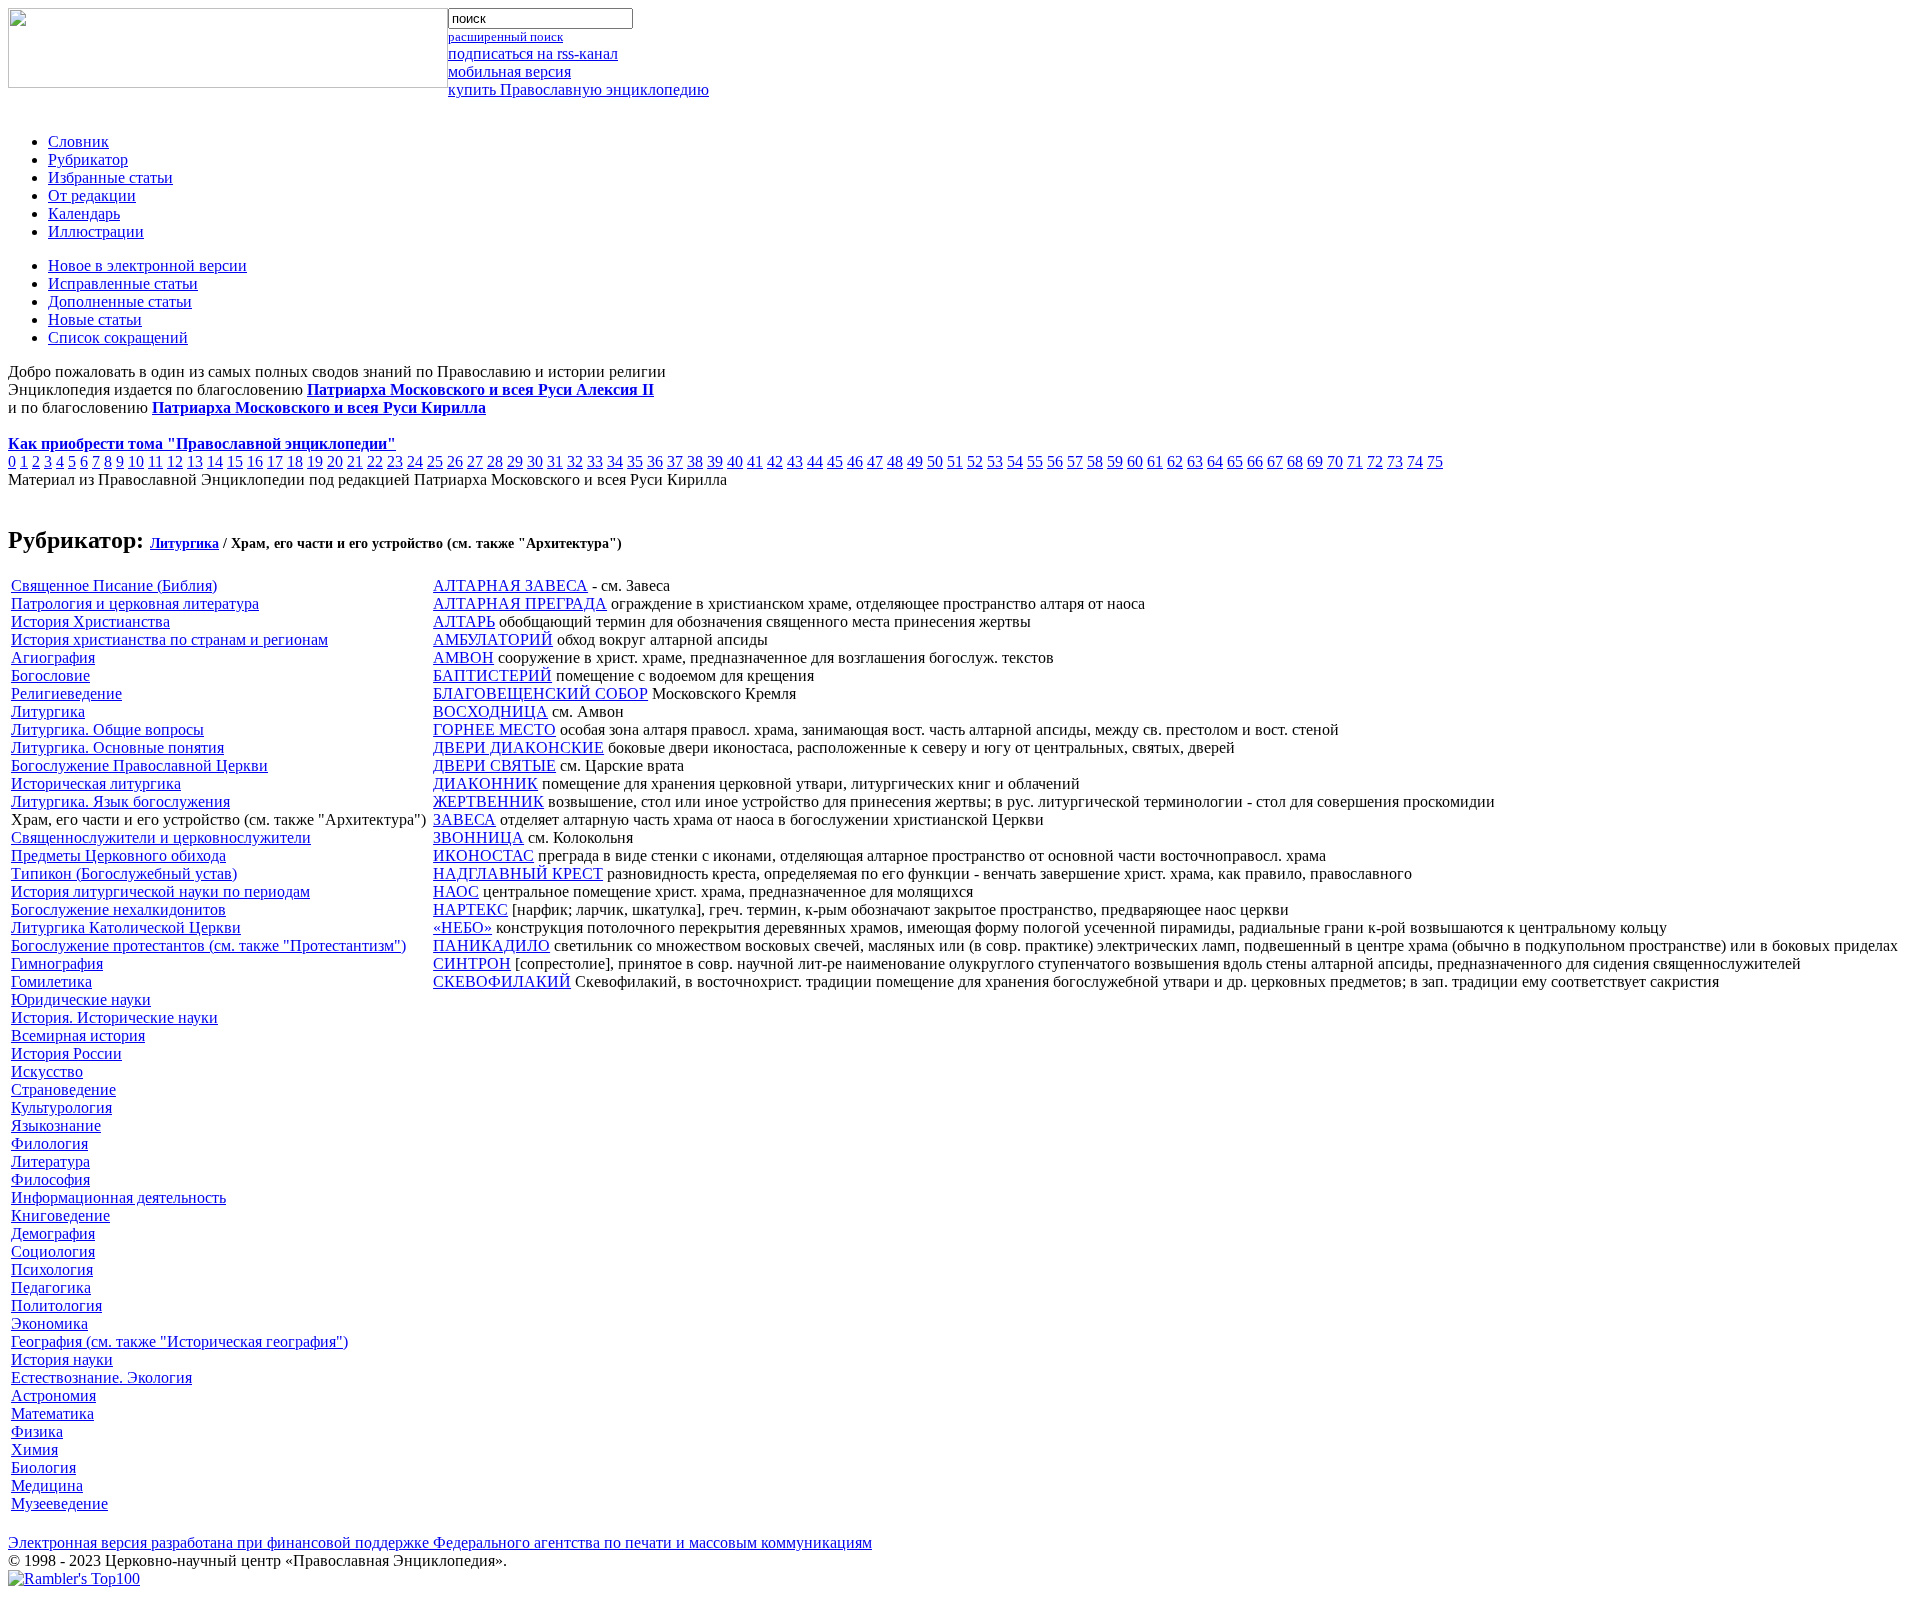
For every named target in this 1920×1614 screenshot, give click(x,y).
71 (1355, 461)
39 (715, 461)
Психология (52, 1269)
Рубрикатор (88, 159)
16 (255, 461)
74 (1415, 461)
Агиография (53, 657)
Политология (56, 1305)
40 (735, 461)
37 (675, 461)
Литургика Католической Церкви (126, 927)
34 (615, 461)
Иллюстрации (96, 231)
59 (1115, 461)
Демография (53, 1233)
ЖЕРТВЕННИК (488, 801)
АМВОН (463, 657)
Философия (50, 1179)
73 (1395, 461)
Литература (50, 1161)
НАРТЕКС (470, 909)
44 (815, 461)
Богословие (50, 675)
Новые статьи (95, 319)
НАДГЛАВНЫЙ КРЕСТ (518, 873)
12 (175, 461)
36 (655, 461)
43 (795, 461)
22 (375, 461)
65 (1235, 461)
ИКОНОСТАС (483, 855)
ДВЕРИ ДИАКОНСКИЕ (518, 747)
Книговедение (60, 1215)
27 (475, 461)
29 (515, 461)
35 (635, 461)
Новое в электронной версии (147, 265)
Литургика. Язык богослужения (120, 801)
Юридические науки (81, 999)
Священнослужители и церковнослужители (161, 837)
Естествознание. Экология (101, 1377)
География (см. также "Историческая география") (179, 1341)
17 (275, 461)
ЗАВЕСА (464, 819)
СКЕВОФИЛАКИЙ (502, 981)
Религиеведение (66, 693)
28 (495, 461)
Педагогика (51, 1287)
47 (875, 461)
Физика (37, 1431)
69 (1315, 461)
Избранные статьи (110, 177)
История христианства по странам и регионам (169, 639)
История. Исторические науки (114, 1017)
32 (575, 461)
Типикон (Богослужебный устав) (124, 873)
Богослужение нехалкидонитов (118, 909)
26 (455, 461)
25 (435, 461)
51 (955, 461)
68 (1295, 461)
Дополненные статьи (120, 301)
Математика (52, 1413)
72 (1375, 461)
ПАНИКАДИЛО (491, 945)
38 (695, 461)
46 (855, 461)
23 (395, 461)
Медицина (47, 1485)
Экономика (49, 1323)
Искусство (47, 1071)
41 (755, 461)
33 (595, 461)
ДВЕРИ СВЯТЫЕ (494, 765)
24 (415, 461)
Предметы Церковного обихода (118, 855)
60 (1135, 461)
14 (215, 461)
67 (1275, 461)
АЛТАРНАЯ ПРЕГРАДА (520, 603)
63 (1195, 461)
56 (1055, 461)
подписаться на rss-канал (533, 53)
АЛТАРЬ (464, 621)
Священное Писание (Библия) (114, 585)
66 (1255, 461)
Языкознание (56, 1125)
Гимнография (57, 963)
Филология (49, 1143)
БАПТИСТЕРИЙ (492, 675)
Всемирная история (78, 1035)
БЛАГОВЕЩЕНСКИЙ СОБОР (540, 693)
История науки (62, 1359)
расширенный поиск (505, 36)
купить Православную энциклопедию (578, 89)
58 (1095, 461)
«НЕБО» (462, 927)
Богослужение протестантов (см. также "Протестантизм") (208, 945)
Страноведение (63, 1089)
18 (295, 461)
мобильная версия (509, 71)
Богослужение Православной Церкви (139, 765)
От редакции (92, 195)
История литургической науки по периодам (160, 891)
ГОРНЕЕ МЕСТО (494, 729)
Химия (34, 1449)
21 (355, 461)
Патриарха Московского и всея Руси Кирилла (319, 407)
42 (775, 461)
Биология (43, 1467)
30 (535, 461)
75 (1435, 461)
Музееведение (59, 1503)
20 (335, 461)
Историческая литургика (96, 783)
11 (155, 461)
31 (555, 461)
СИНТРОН (472, 963)
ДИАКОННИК (485, 783)
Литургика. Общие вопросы (107, 729)
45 (835, 461)
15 (235, 461)
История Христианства (90, 621)
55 (1035, 461)
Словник (78, 141)
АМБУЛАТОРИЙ (493, 639)
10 (136, 461)
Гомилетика (51, 981)
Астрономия (53, 1395)
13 (195, 461)
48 (895, 461)
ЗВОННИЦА (478, 837)
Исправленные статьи (123, 283)
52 (975, 461)
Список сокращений (118, 337)
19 (315, 461)
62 (1175, 461)
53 (995, 461)
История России (66, 1053)
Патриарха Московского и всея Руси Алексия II (480, 389)
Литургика (184, 543)
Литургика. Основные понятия (117, 747)
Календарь (84, 213)
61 (1155, 461)
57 (1075, 461)
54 (1015, 461)
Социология (53, 1251)
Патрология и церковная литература (135, 603)
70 (1335, 461)
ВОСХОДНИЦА (490, 711)
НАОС (456, 891)
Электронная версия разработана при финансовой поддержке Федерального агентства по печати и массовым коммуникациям (440, 1542)
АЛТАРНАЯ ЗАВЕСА (510, 585)
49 (915, 461)
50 (935, 461)
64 (1215, 461)
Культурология (61, 1107)
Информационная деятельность (118, 1197)
